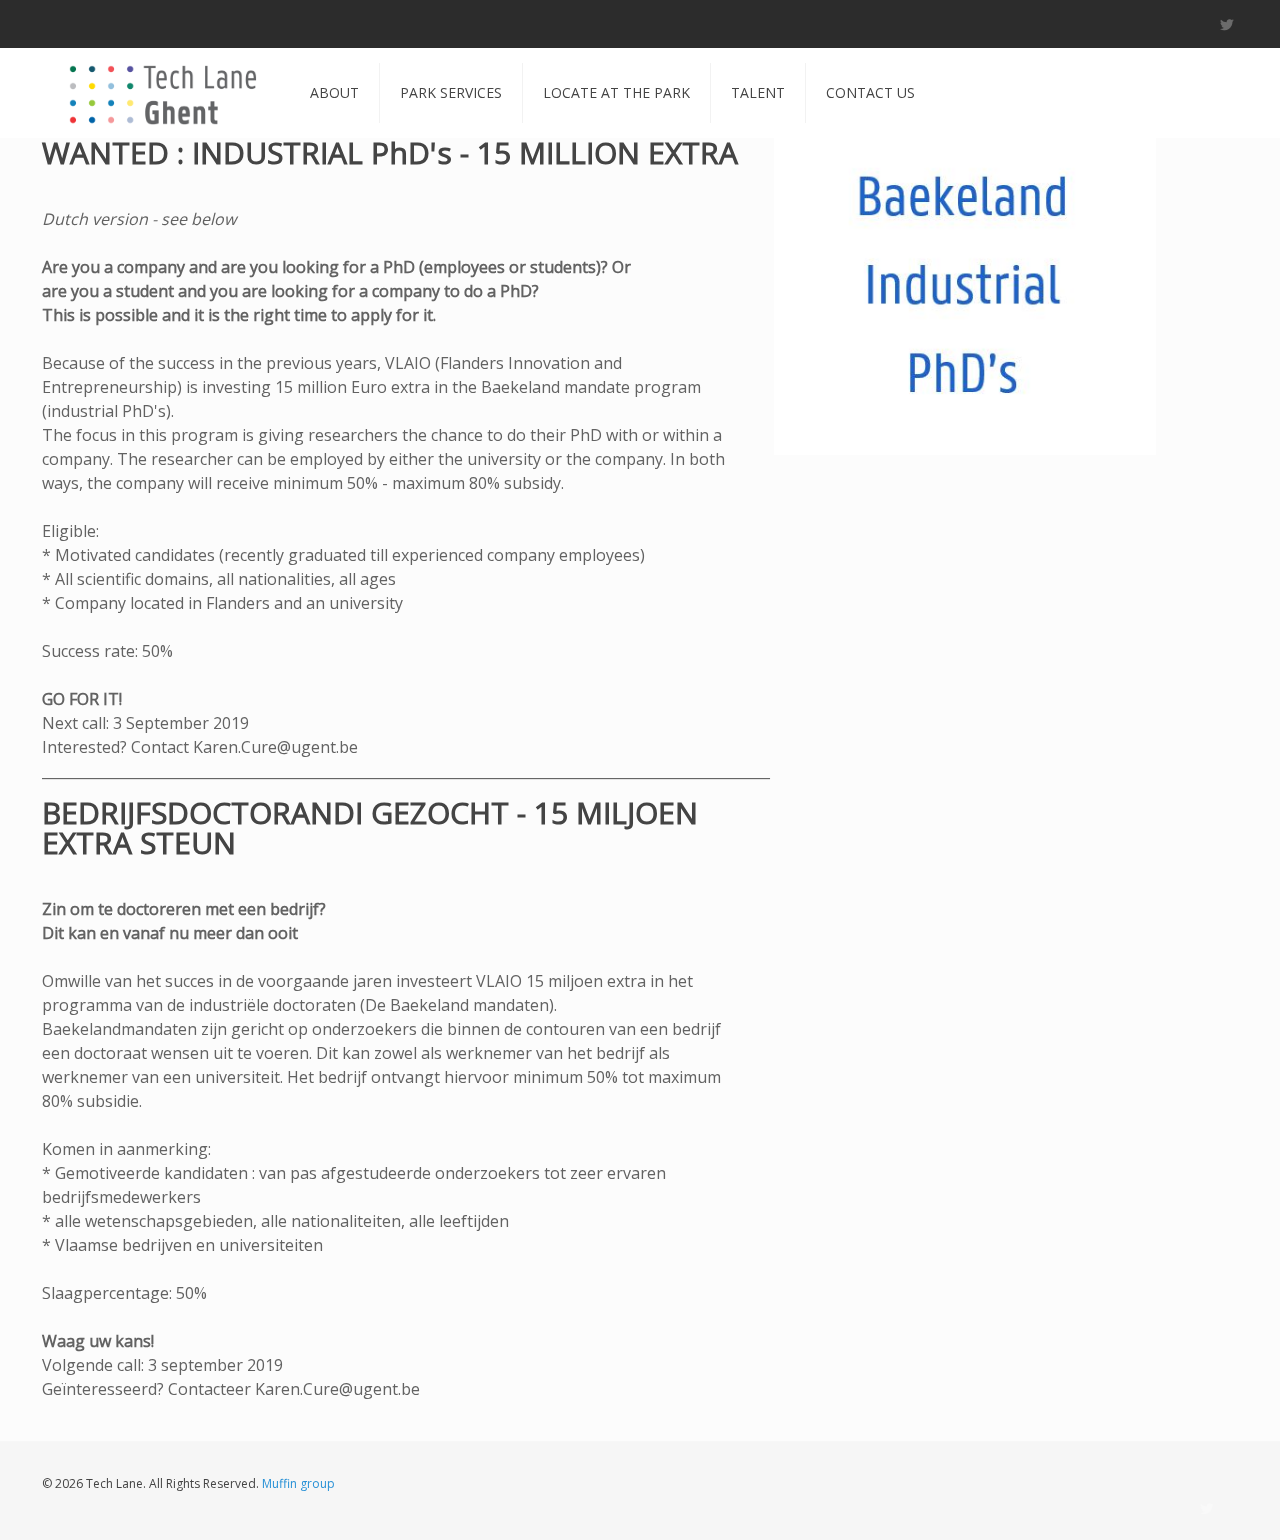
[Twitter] (1227, 24)
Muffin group (298, 1483)
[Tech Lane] (161, 93)
